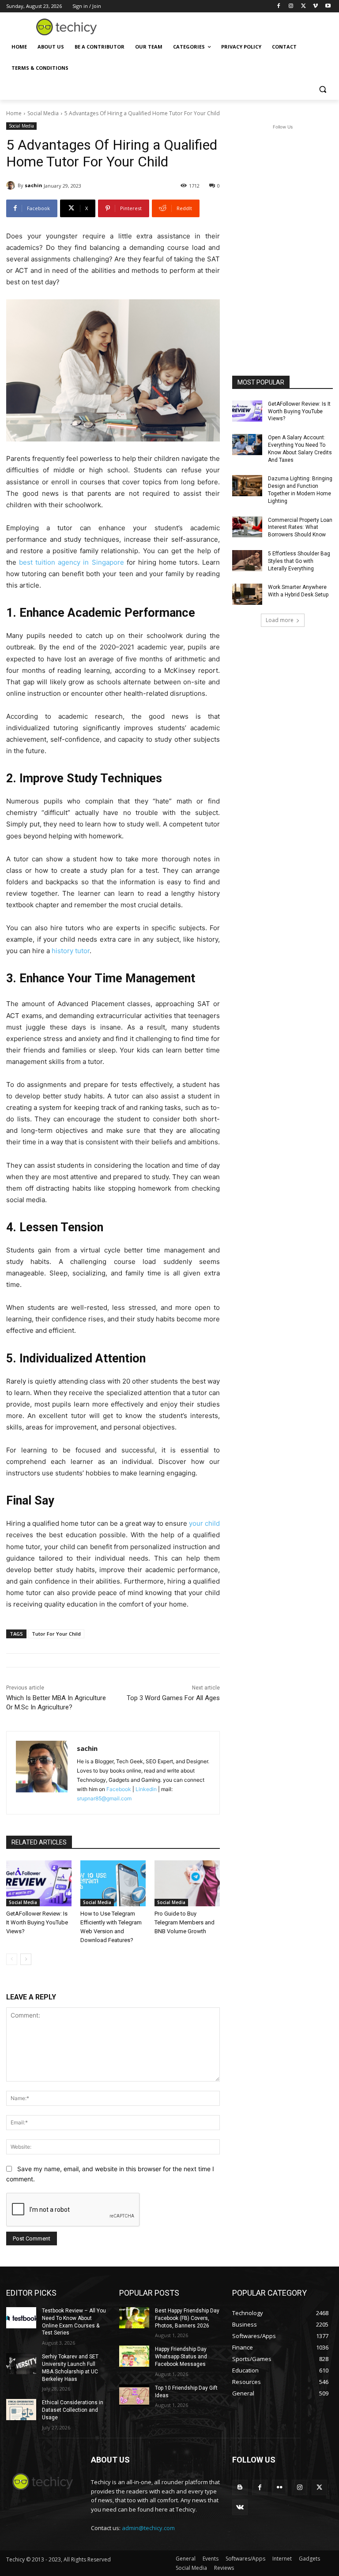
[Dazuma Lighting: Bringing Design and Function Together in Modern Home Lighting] (247, 486)
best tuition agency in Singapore (71, 562)
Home (14, 113)
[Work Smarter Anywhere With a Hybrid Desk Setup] (247, 594)
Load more (280, 620)
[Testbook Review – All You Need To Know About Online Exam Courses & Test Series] (21, 2318)
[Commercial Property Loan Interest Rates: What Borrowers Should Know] (247, 527)
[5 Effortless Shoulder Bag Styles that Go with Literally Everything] (247, 561)
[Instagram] (291, 6)
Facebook (119, 1789)
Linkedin (146, 1789)
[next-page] (26, 1959)
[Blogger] (240, 2487)
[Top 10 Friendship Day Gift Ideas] (134, 2395)
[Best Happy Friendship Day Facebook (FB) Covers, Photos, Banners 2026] (134, 2318)
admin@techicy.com (148, 2528)
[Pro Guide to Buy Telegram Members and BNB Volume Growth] (187, 1883)
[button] (322, 89)
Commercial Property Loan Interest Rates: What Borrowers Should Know (300, 528)
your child (203, 1523)
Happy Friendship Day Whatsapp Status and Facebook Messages (181, 2357)
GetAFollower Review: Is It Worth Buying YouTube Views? (37, 1922)
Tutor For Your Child (56, 1634)
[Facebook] (279, 6)
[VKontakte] (240, 2507)
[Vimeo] (315, 6)
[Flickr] (280, 2487)
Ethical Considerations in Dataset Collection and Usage (73, 2410)
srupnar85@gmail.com (104, 1798)
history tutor (71, 951)
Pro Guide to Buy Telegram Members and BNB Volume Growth (185, 1922)
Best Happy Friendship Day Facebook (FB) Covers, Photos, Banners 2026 (187, 2318)
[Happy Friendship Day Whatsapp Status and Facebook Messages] (134, 2356)
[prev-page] (12, 1959)
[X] (303, 6)
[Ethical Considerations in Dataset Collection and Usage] (21, 2410)
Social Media (43, 113)
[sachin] (12, 185)
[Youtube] (328, 6)
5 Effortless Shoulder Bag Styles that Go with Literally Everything (299, 561)
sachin (34, 185)
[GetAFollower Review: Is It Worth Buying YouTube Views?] (39, 1883)
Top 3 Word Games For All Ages (173, 1698)
